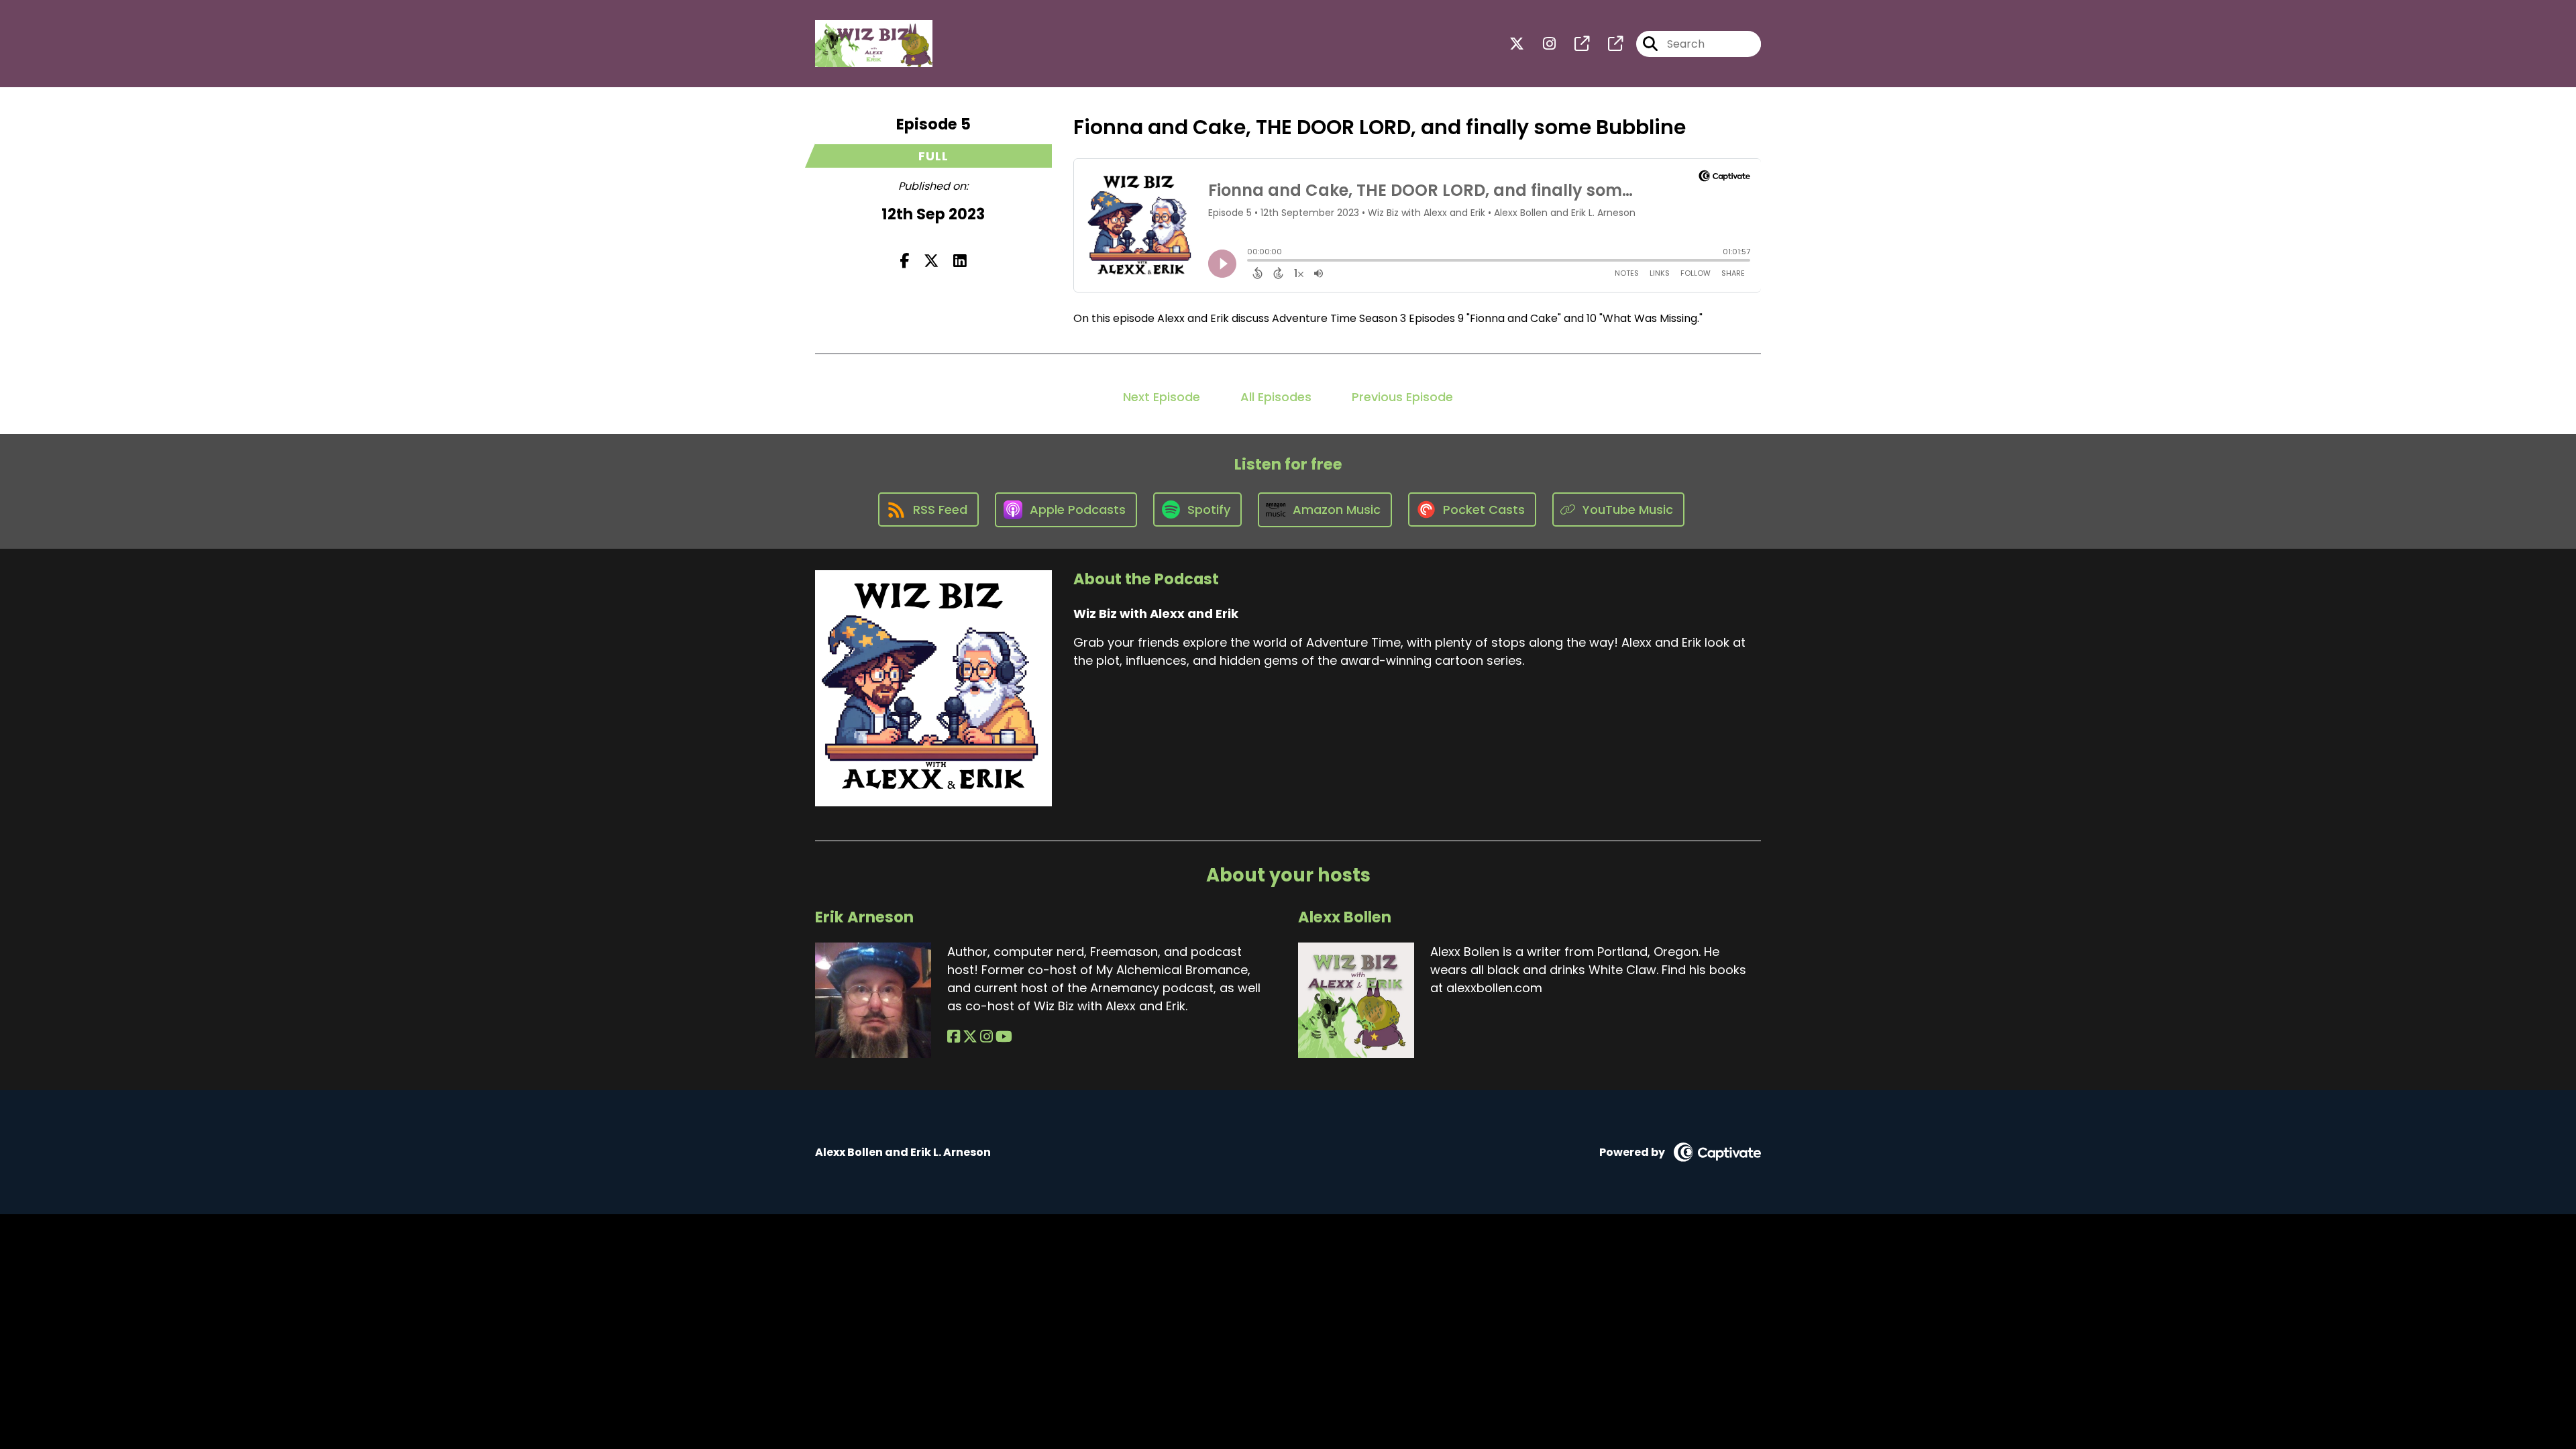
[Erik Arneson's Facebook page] (954, 1037)
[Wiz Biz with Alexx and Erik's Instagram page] (1541, 44)
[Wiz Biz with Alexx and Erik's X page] (1517, 44)
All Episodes (1276, 397)
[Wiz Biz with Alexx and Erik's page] (1574, 44)
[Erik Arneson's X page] (970, 1037)
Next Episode (1162, 397)
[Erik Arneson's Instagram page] (986, 1037)
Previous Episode (1402, 397)
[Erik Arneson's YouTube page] (1004, 1037)
